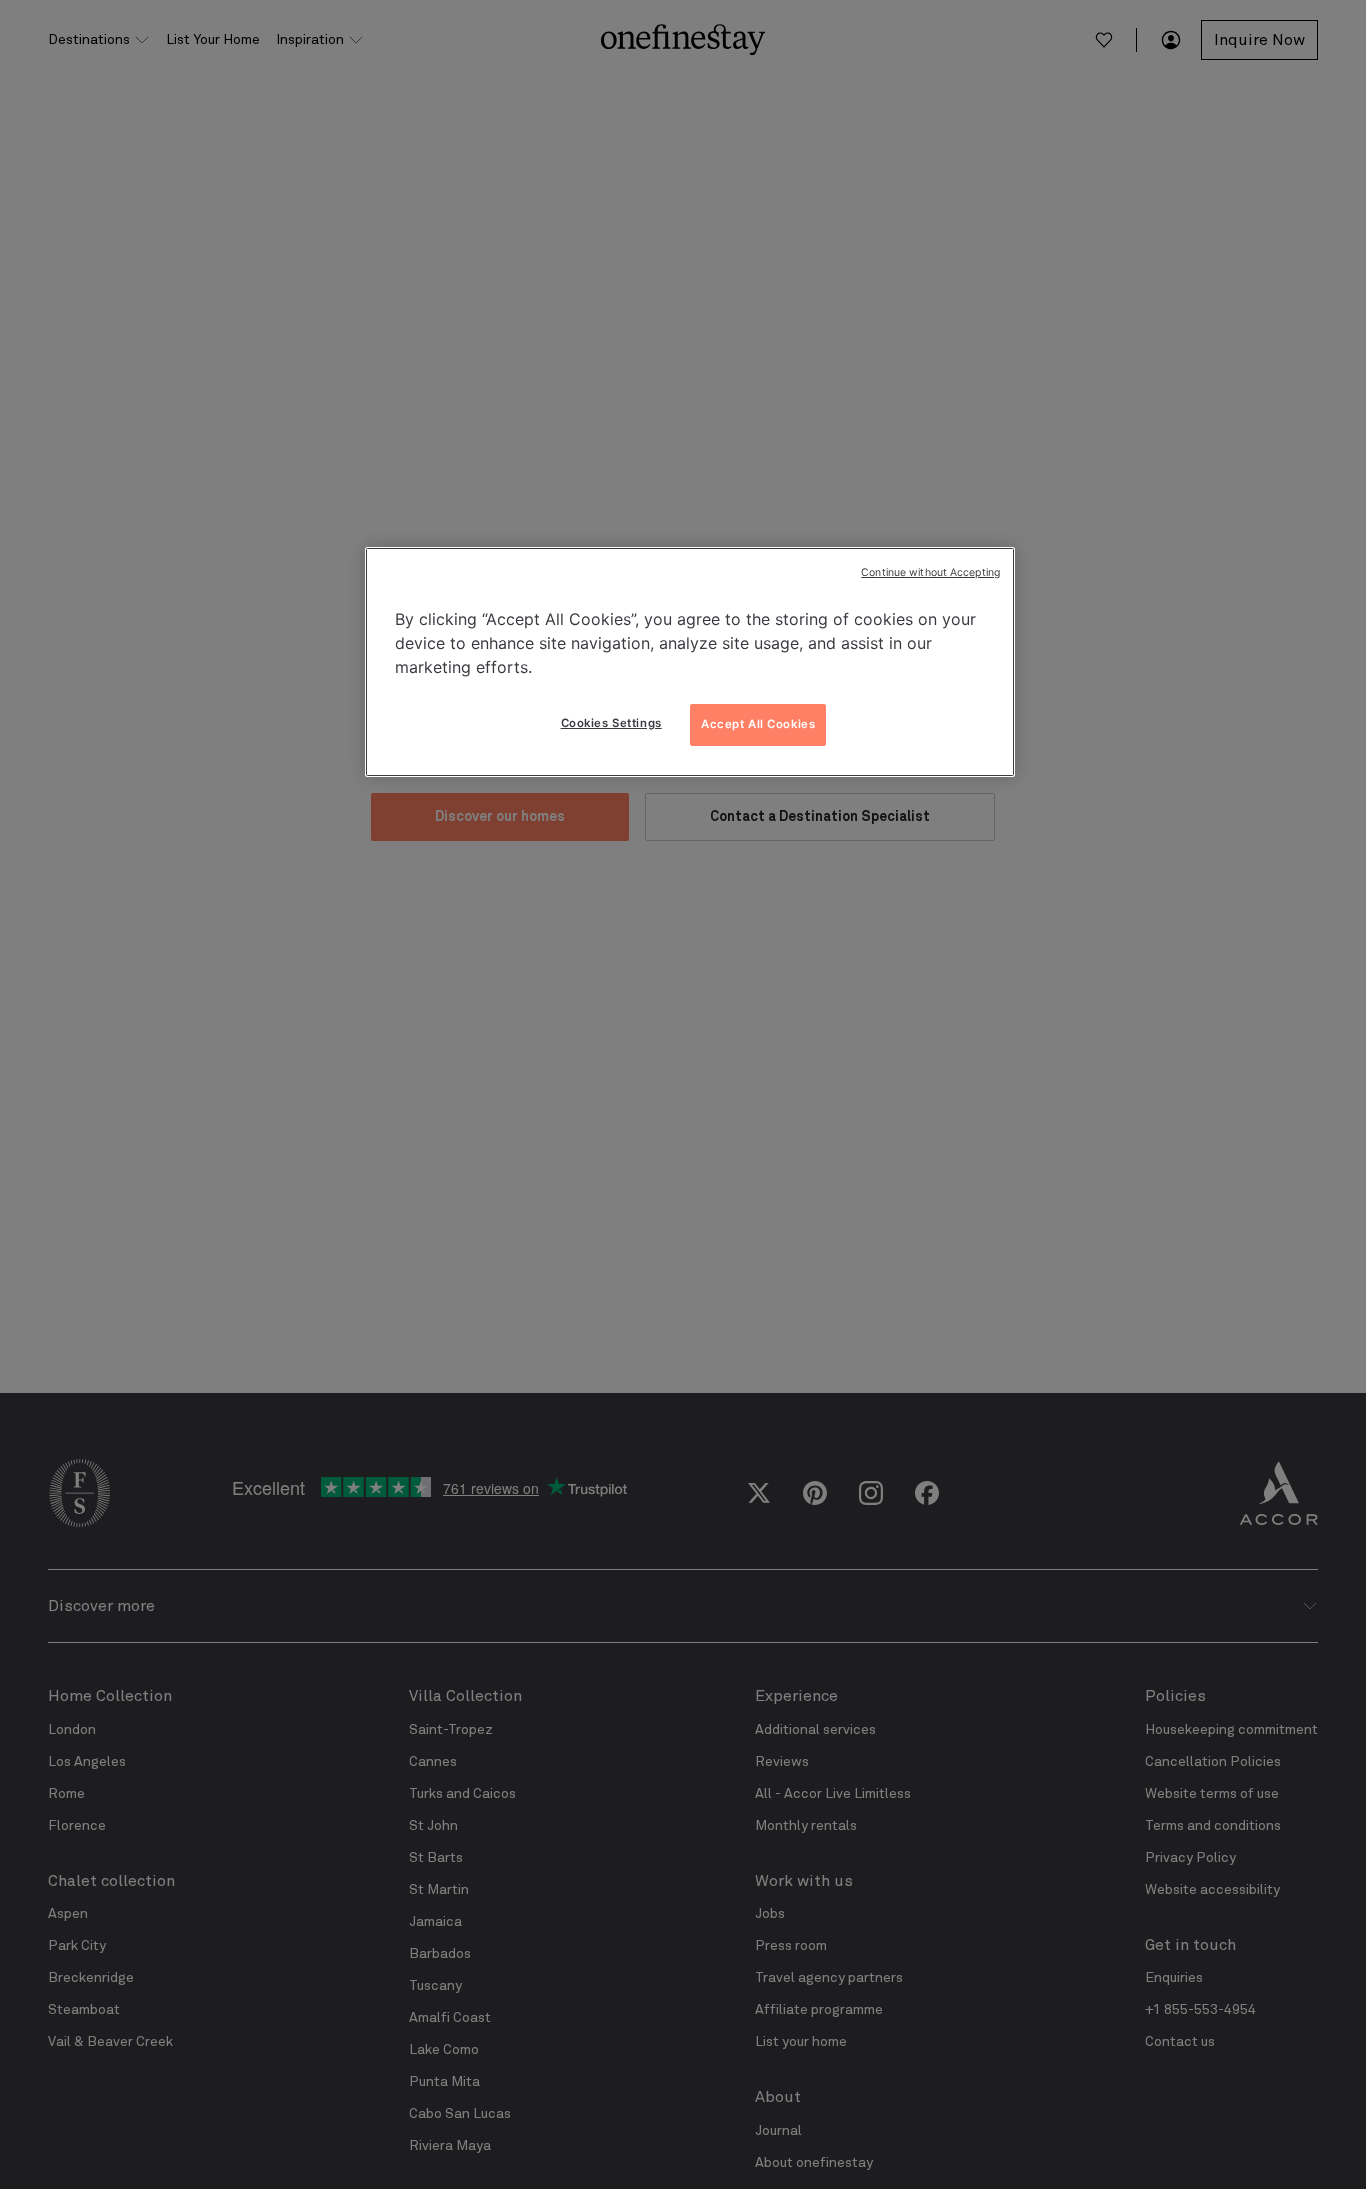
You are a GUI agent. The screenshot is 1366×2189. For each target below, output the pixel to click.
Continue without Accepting (930, 572)
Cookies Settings (611, 723)
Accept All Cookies (758, 724)
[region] (690, 662)
